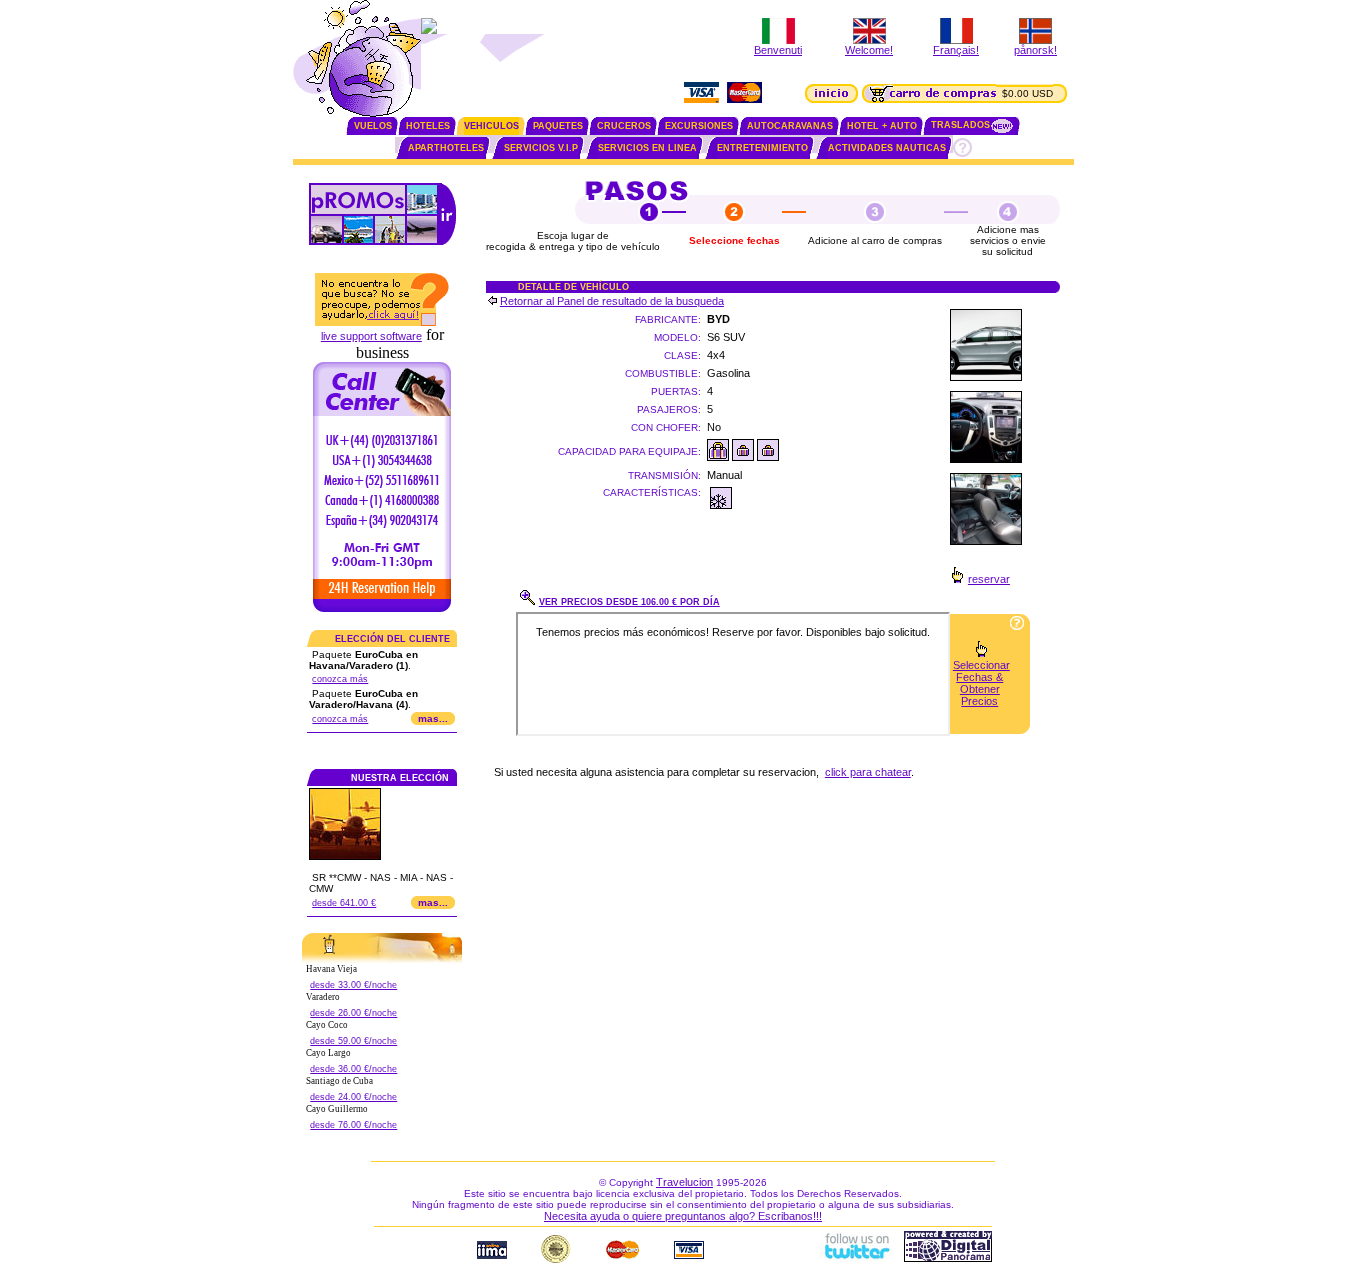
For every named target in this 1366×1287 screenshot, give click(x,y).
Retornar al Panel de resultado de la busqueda (612, 301)
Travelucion (684, 1182)
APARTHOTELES (446, 148)
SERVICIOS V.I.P (541, 148)
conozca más (340, 679)
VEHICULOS (491, 126)
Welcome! (869, 50)
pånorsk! (1035, 50)
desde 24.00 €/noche (353, 1097)
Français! (956, 50)
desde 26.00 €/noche (353, 1013)
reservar (989, 579)
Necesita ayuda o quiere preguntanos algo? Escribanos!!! (683, 1216)
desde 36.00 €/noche (353, 1069)
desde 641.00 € (344, 903)
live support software (371, 336)
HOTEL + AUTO (882, 126)
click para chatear (868, 772)
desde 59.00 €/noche (353, 1041)
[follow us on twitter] (856, 1258)
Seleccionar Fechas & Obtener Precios (981, 683)
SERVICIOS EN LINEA (647, 148)
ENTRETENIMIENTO (762, 148)
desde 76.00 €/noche (353, 1125)
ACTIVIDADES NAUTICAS (887, 148)
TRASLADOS (960, 125)
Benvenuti (778, 50)
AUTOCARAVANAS (790, 126)
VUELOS (373, 126)
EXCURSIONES (699, 126)
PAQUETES (558, 126)
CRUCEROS (624, 126)
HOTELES (428, 126)
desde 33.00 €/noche (353, 985)
